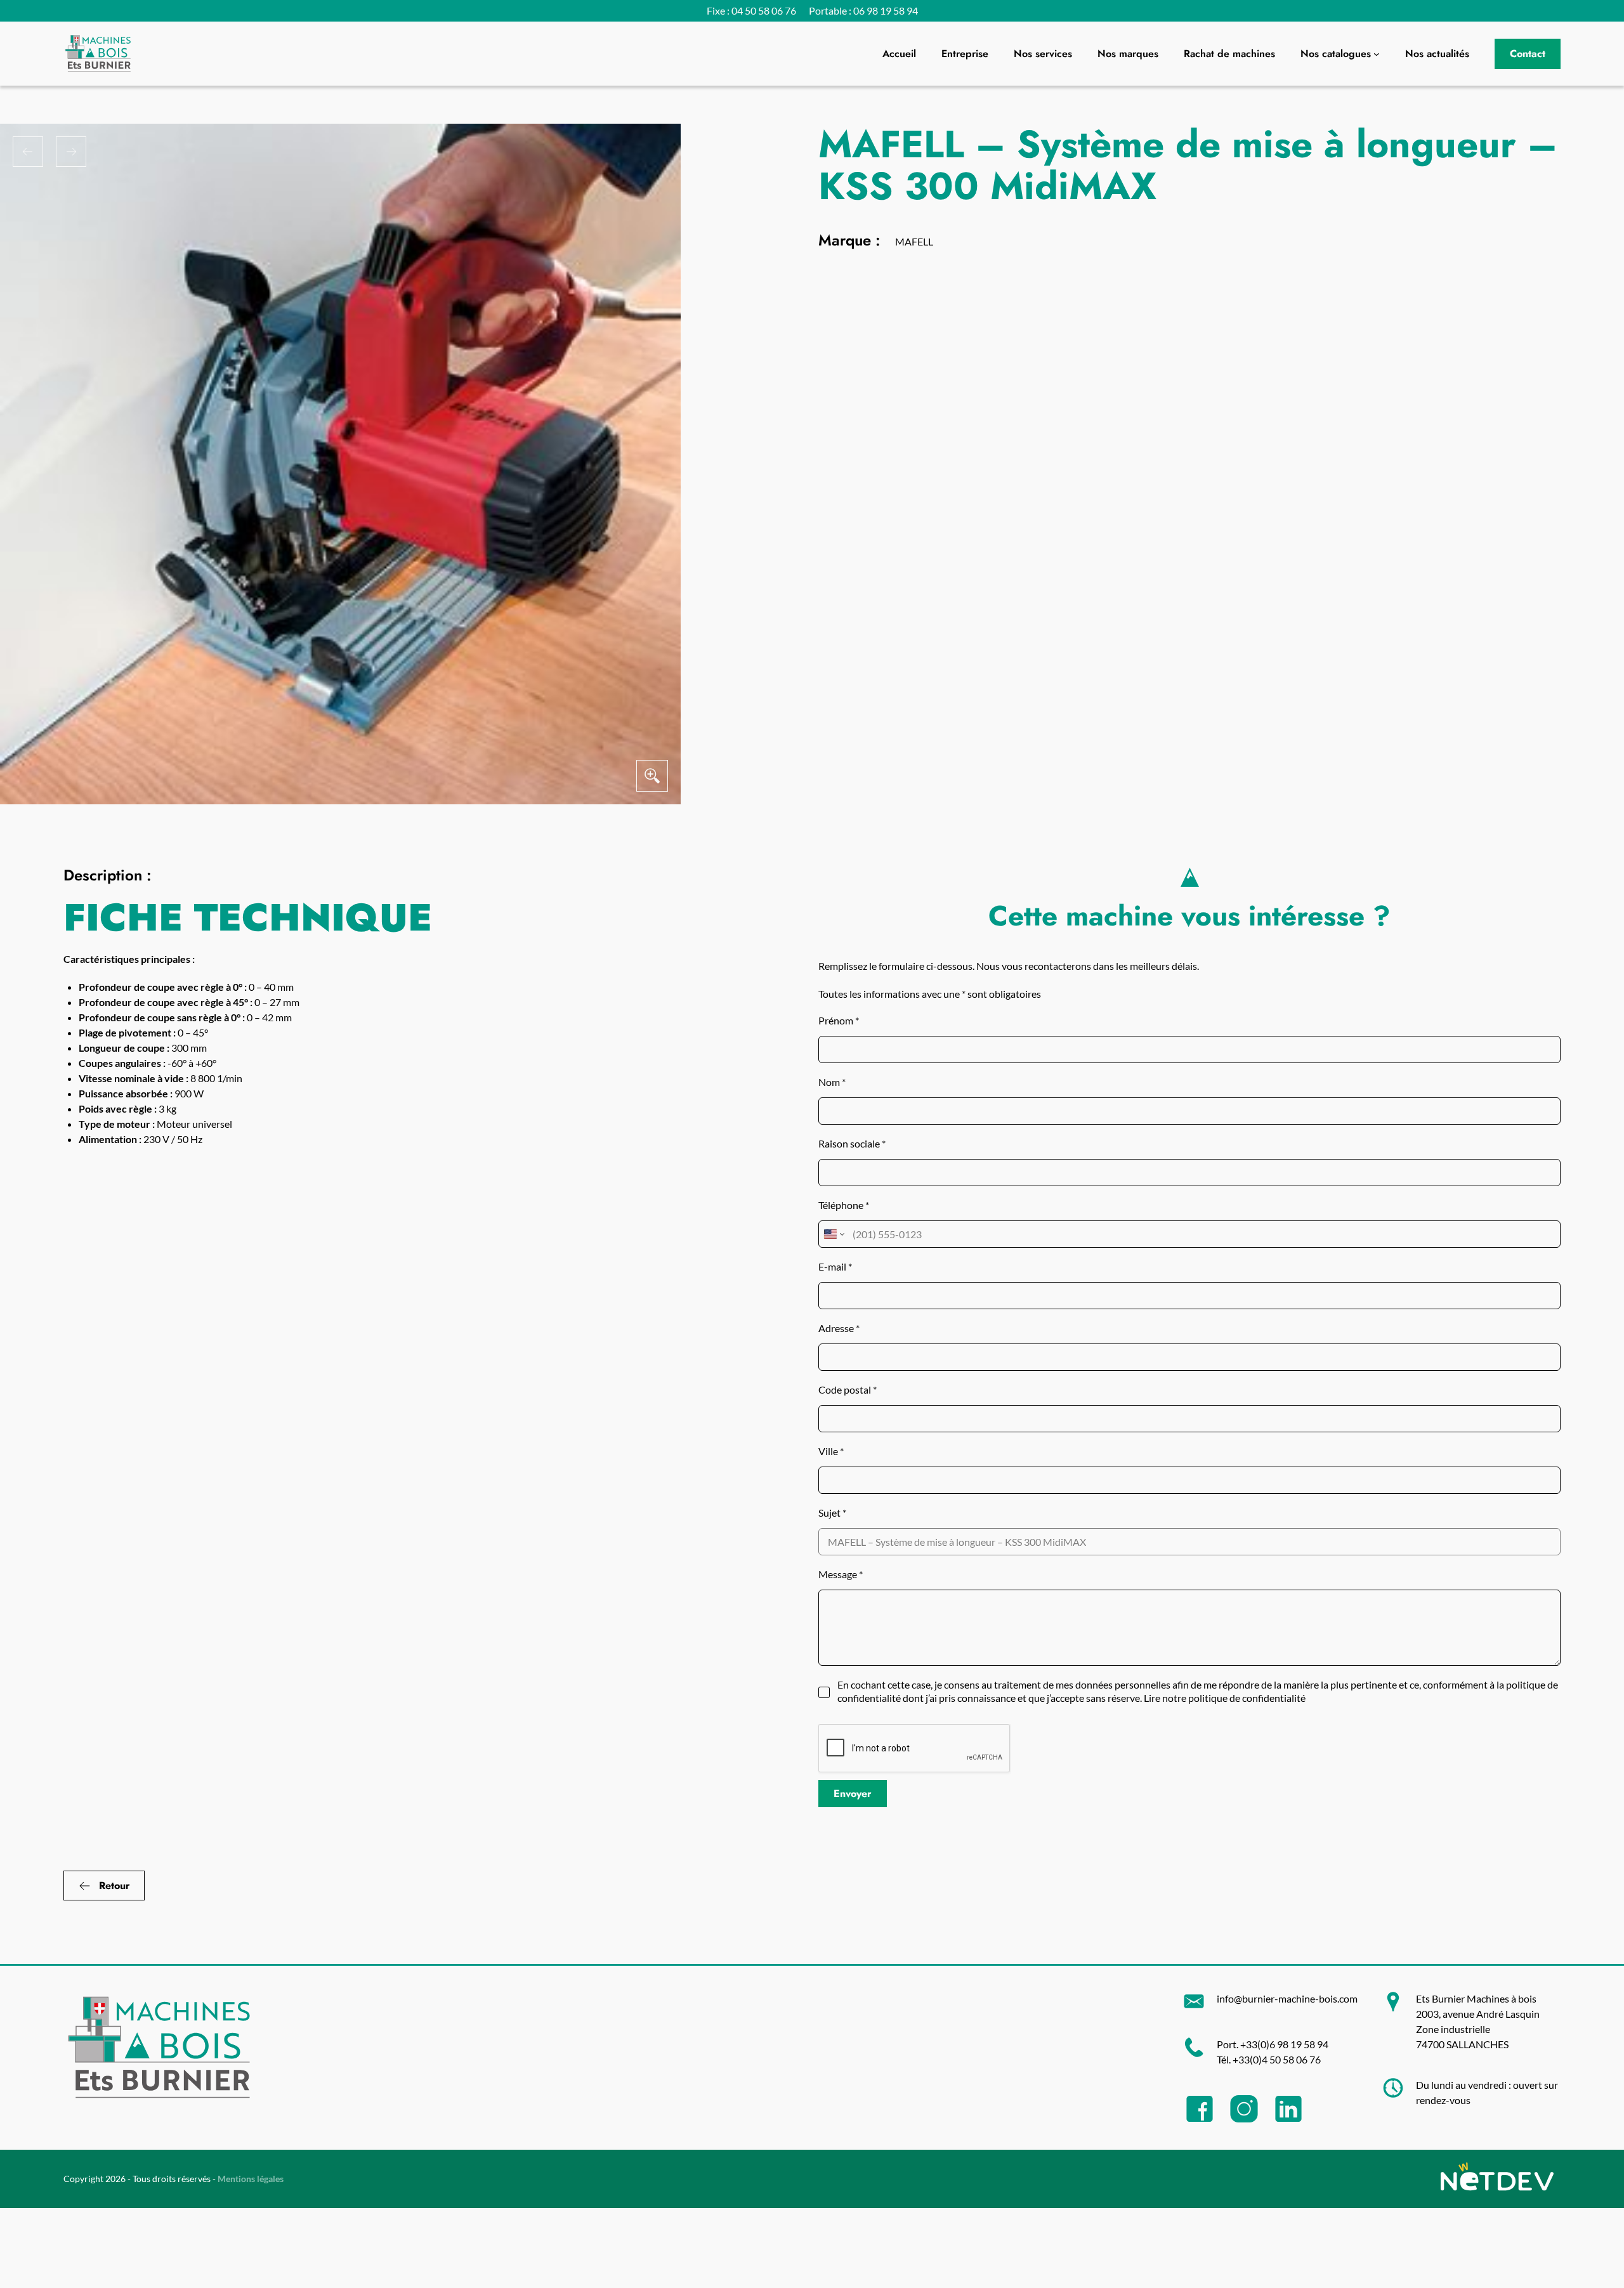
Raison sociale (852, 1143)
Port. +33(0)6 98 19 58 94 (1273, 2044)
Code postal (848, 1389)
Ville (831, 1451)
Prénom (839, 1020)
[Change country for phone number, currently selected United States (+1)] (833, 1234)
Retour (115, 1886)
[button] (28, 152)
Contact (1528, 54)
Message (841, 1574)
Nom (832, 1082)
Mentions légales (251, 2179)
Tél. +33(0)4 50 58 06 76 (1269, 2059)
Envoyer (853, 1794)
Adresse (839, 1328)
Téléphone (844, 1205)
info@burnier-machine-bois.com (1287, 1998)
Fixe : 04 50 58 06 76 (751, 10)
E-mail (835, 1266)
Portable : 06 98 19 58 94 (863, 10)
